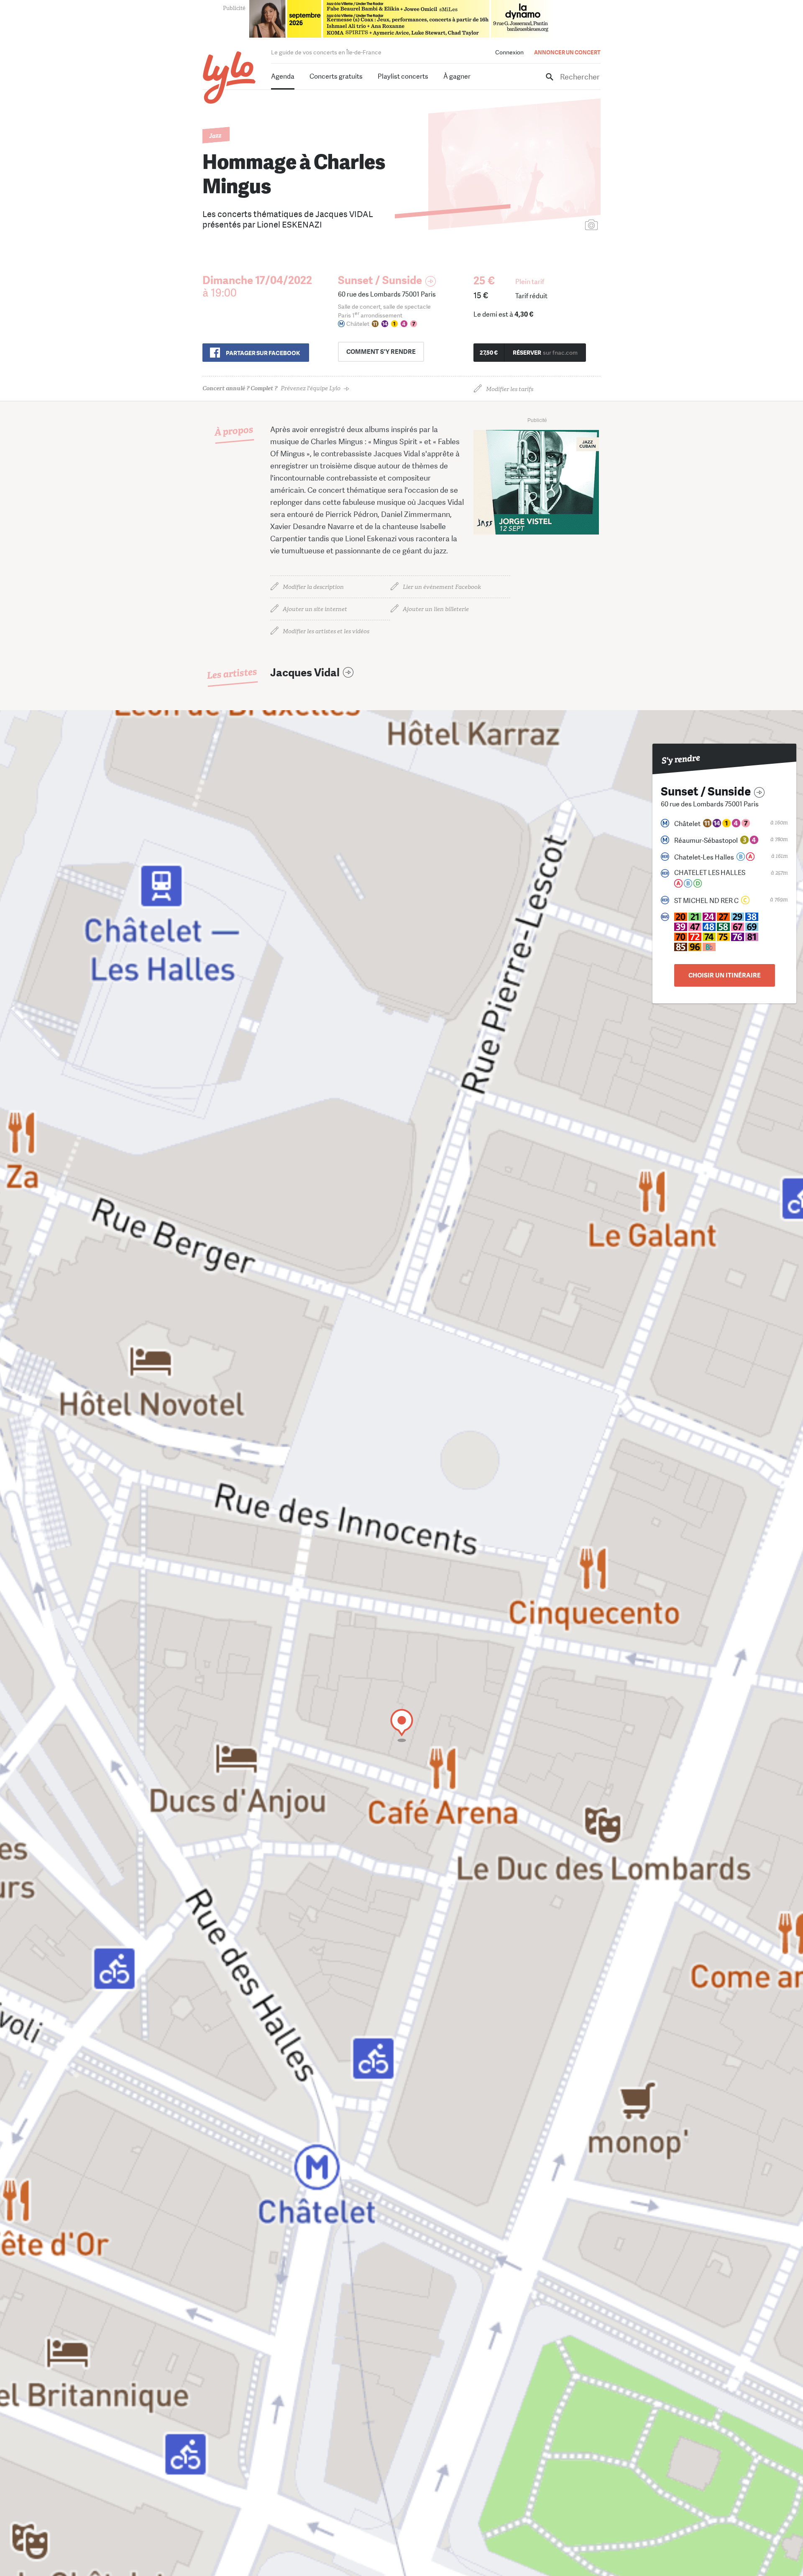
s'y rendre (381, 352)
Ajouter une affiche (554, 226)
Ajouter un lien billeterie (436, 609)
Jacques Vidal (305, 673)
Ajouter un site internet (315, 609)
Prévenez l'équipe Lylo (271, 388)
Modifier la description (313, 587)
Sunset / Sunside (380, 280)
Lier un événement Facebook (442, 587)
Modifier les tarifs (510, 389)
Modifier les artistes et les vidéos (326, 631)
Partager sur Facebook (263, 353)
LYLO (229, 78)
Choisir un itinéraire (725, 975)
